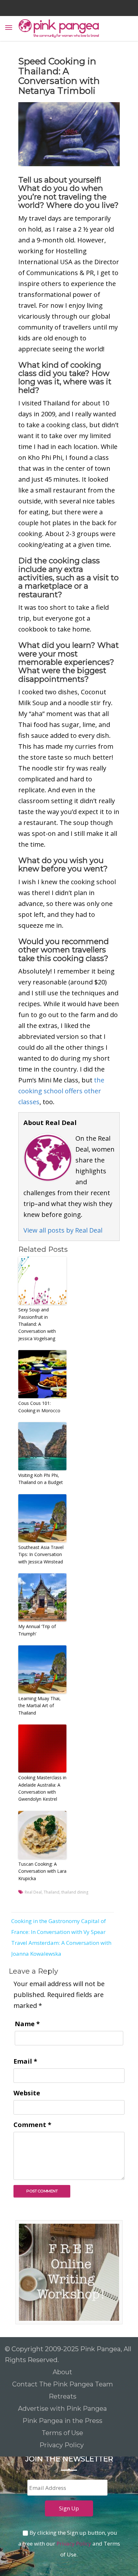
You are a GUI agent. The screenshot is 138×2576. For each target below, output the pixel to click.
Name (27, 2024)
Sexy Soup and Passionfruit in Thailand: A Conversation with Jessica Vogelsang (37, 1324)
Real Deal (33, 1892)
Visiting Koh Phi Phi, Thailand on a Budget (41, 1479)
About (62, 2372)
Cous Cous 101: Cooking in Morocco (39, 1407)
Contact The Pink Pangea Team (63, 2384)
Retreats (63, 2396)
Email (25, 2061)
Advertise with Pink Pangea (62, 2409)
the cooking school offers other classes (61, 1091)
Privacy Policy (62, 2445)
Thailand (52, 1892)
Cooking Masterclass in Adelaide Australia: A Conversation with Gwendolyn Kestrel (42, 1788)
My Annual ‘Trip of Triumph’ (37, 1630)
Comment (32, 2125)
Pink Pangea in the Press (62, 2421)
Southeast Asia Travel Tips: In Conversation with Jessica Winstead (41, 1554)
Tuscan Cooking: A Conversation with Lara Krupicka (42, 1871)
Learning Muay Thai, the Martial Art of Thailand (39, 1706)
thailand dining (75, 1892)
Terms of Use (62, 2433)
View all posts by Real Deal (63, 1230)
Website (27, 2093)
